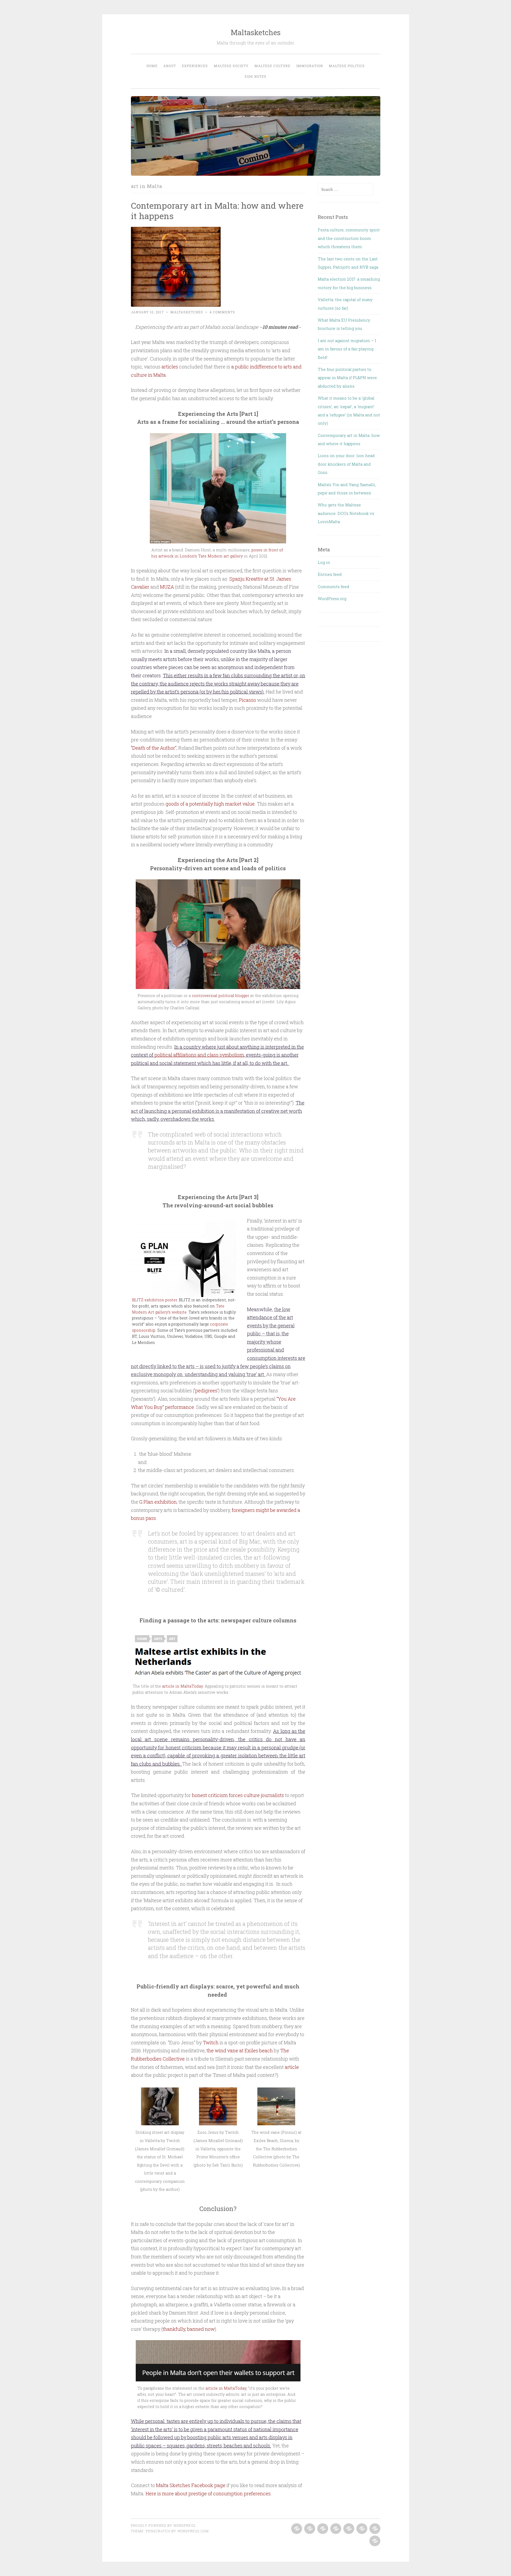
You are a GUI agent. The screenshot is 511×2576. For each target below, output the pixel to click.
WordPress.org (332, 598)
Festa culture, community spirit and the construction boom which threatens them (349, 238)
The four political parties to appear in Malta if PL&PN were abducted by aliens (347, 378)
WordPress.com (193, 2531)
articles (170, 367)
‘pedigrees (206, 1390)
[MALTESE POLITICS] (374, 2529)
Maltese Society (231, 66)
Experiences (195, 66)
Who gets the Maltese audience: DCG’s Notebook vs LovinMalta (346, 513)
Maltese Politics (347, 66)
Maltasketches (256, 32)
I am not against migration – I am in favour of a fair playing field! (347, 349)
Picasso (248, 700)
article (292, 2067)
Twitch (211, 2042)
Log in (324, 562)
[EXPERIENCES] (322, 2529)
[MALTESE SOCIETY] (335, 2529)
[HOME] (296, 2529)
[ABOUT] (309, 2529)
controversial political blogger (221, 996)
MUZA (167, 587)
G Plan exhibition (158, 1502)
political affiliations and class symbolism (199, 1055)
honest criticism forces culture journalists (238, 1795)
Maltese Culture (272, 66)
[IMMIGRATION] (361, 2529)
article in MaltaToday (182, 1686)
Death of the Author (154, 748)
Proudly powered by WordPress (163, 2525)
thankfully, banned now (189, 2329)
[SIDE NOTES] (374, 2541)
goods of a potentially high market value (210, 804)
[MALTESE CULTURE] (348, 2529)
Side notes (256, 76)
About (170, 66)
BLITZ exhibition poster (154, 1300)
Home (152, 66)
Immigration (310, 66)
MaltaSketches (187, 312)
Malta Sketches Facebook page (191, 2485)
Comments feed (333, 586)
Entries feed (330, 574)
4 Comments (222, 312)
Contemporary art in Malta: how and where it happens (217, 211)
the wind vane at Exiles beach (240, 2050)
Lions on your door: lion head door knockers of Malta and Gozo (346, 464)
